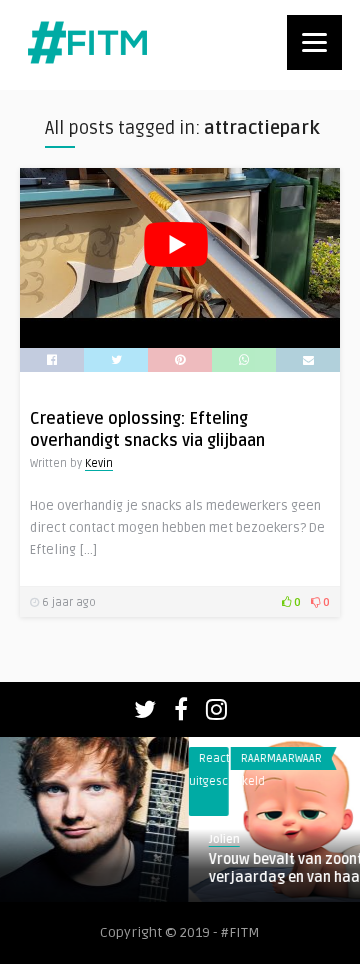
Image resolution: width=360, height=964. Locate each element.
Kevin (99, 463)
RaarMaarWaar (134, 758)
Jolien (77, 839)
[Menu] (314, 42)
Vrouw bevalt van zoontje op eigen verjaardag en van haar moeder (174, 868)
